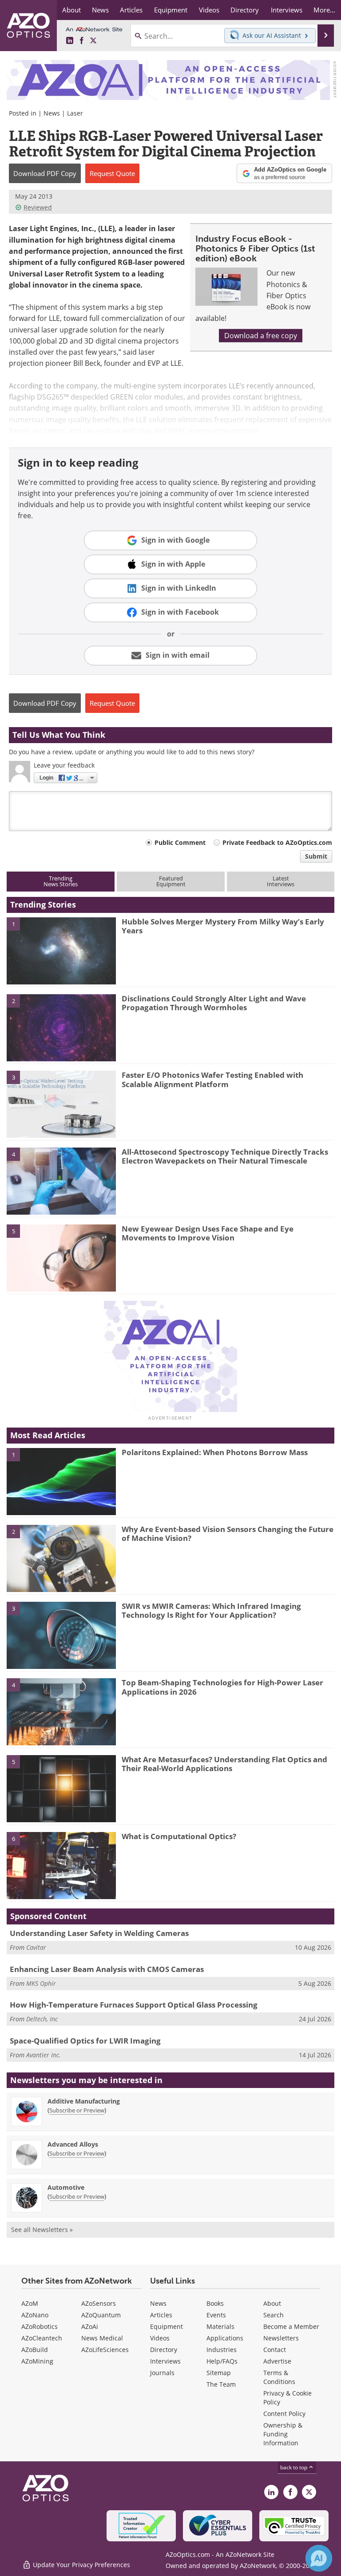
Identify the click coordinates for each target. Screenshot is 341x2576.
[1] (61, 950)
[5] (61, 1257)
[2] (61, 1027)
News (52, 113)
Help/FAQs (222, 2361)
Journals (162, 2373)
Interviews (165, 2361)
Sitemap (219, 2373)
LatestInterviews (281, 881)
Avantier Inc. (44, 2055)
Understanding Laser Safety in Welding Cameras (99, 1933)
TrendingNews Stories (61, 881)
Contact (275, 2350)
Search (274, 2315)
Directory (164, 2350)
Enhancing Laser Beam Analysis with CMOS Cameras (107, 1969)
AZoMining (37, 2361)
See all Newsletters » (42, 2230)
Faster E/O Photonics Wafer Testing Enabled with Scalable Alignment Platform (212, 1079)
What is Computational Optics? (179, 1836)
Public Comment (180, 842)
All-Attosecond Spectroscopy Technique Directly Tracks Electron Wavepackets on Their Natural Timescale (225, 1156)
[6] (61, 1865)
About (272, 2303)
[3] (61, 1104)
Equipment (167, 2326)
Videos (160, 2338)
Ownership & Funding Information (283, 2434)
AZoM (30, 2303)
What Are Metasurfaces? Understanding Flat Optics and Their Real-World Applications (224, 1764)
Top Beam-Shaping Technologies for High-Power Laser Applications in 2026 (222, 1687)
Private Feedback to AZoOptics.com (277, 842)
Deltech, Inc (42, 2019)
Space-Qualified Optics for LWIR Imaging (85, 2041)
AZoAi (90, 2326)
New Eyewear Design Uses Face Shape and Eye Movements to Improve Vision (208, 1233)
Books (215, 2303)
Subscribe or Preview (77, 2110)
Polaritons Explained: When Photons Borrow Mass (215, 1452)
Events (216, 2315)
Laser (75, 113)
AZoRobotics (40, 2326)
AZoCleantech (42, 2338)
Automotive (66, 2187)
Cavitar (36, 1947)
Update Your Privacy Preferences (81, 2565)
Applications (225, 2338)
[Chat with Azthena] (319, 2558)
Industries (222, 2350)
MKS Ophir (41, 1983)
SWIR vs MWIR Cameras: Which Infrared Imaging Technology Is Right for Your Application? (211, 1610)
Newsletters (281, 2338)
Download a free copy (261, 336)
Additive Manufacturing (84, 2101)
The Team (221, 2384)
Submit (316, 856)
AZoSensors (99, 2303)
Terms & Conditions (279, 2377)
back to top (294, 2467)
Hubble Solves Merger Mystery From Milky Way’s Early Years (223, 926)
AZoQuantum (101, 2315)
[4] (61, 1180)
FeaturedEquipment (171, 881)
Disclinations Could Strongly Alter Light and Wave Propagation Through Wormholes (214, 1003)
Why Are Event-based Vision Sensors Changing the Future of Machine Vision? (228, 1534)
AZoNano (35, 2315)
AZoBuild (35, 2350)
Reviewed (38, 207)
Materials (220, 2326)
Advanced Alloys (73, 2144)
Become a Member (291, 2326)
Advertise (277, 2361)
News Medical (102, 2338)
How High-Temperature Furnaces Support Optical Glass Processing (134, 2005)
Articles (161, 2315)
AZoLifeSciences (105, 2350)
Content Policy (284, 2414)
